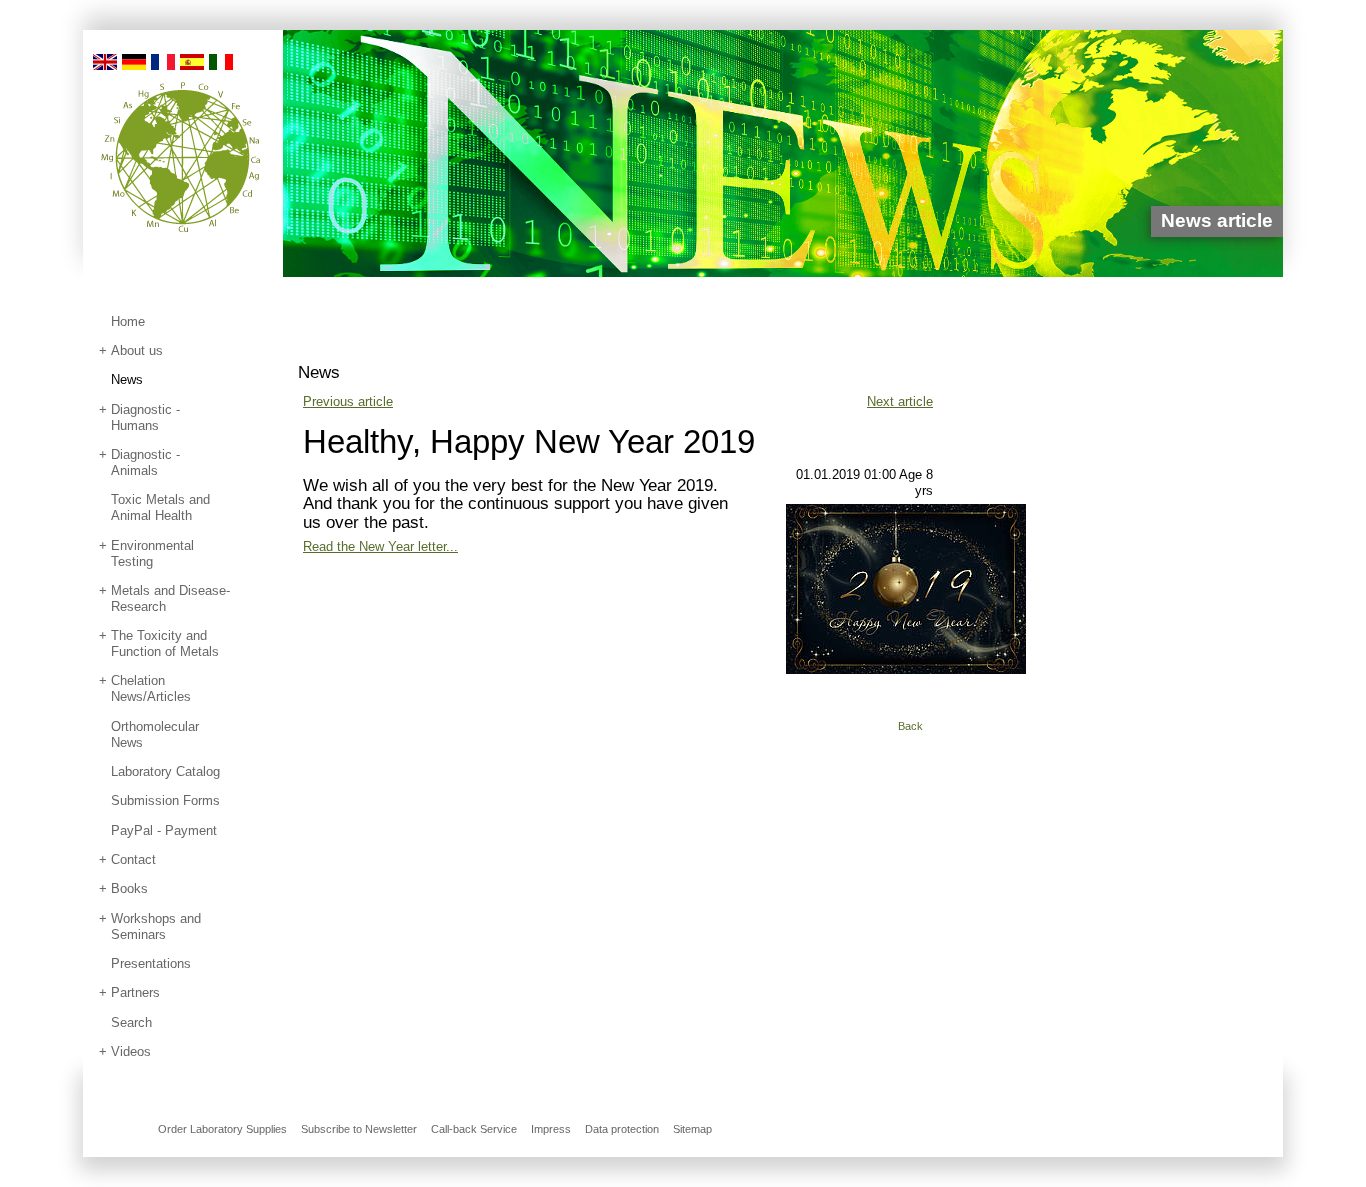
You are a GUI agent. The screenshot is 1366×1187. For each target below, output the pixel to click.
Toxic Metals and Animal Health (160, 507)
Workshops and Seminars (156, 926)
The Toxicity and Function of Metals (165, 643)
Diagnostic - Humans (145, 417)
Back (910, 726)
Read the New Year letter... (380, 546)
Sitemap (692, 1129)
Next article (900, 401)
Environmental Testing (152, 553)
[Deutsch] (134, 60)
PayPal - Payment (164, 830)
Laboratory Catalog (165, 771)
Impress (551, 1129)
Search (131, 1022)
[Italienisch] (221, 60)
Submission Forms (165, 800)
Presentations (151, 963)
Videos (131, 1051)
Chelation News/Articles (151, 688)
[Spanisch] (192, 60)
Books (129, 888)
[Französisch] (163, 60)
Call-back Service (474, 1129)
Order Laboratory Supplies (222, 1129)
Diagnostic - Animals (145, 462)
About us (137, 350)
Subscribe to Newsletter (359, 1129)
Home (128, 321)
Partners (135, 992)
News (127, 379)
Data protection (622, 1129)
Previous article (348, 401)
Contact (133, 859)
